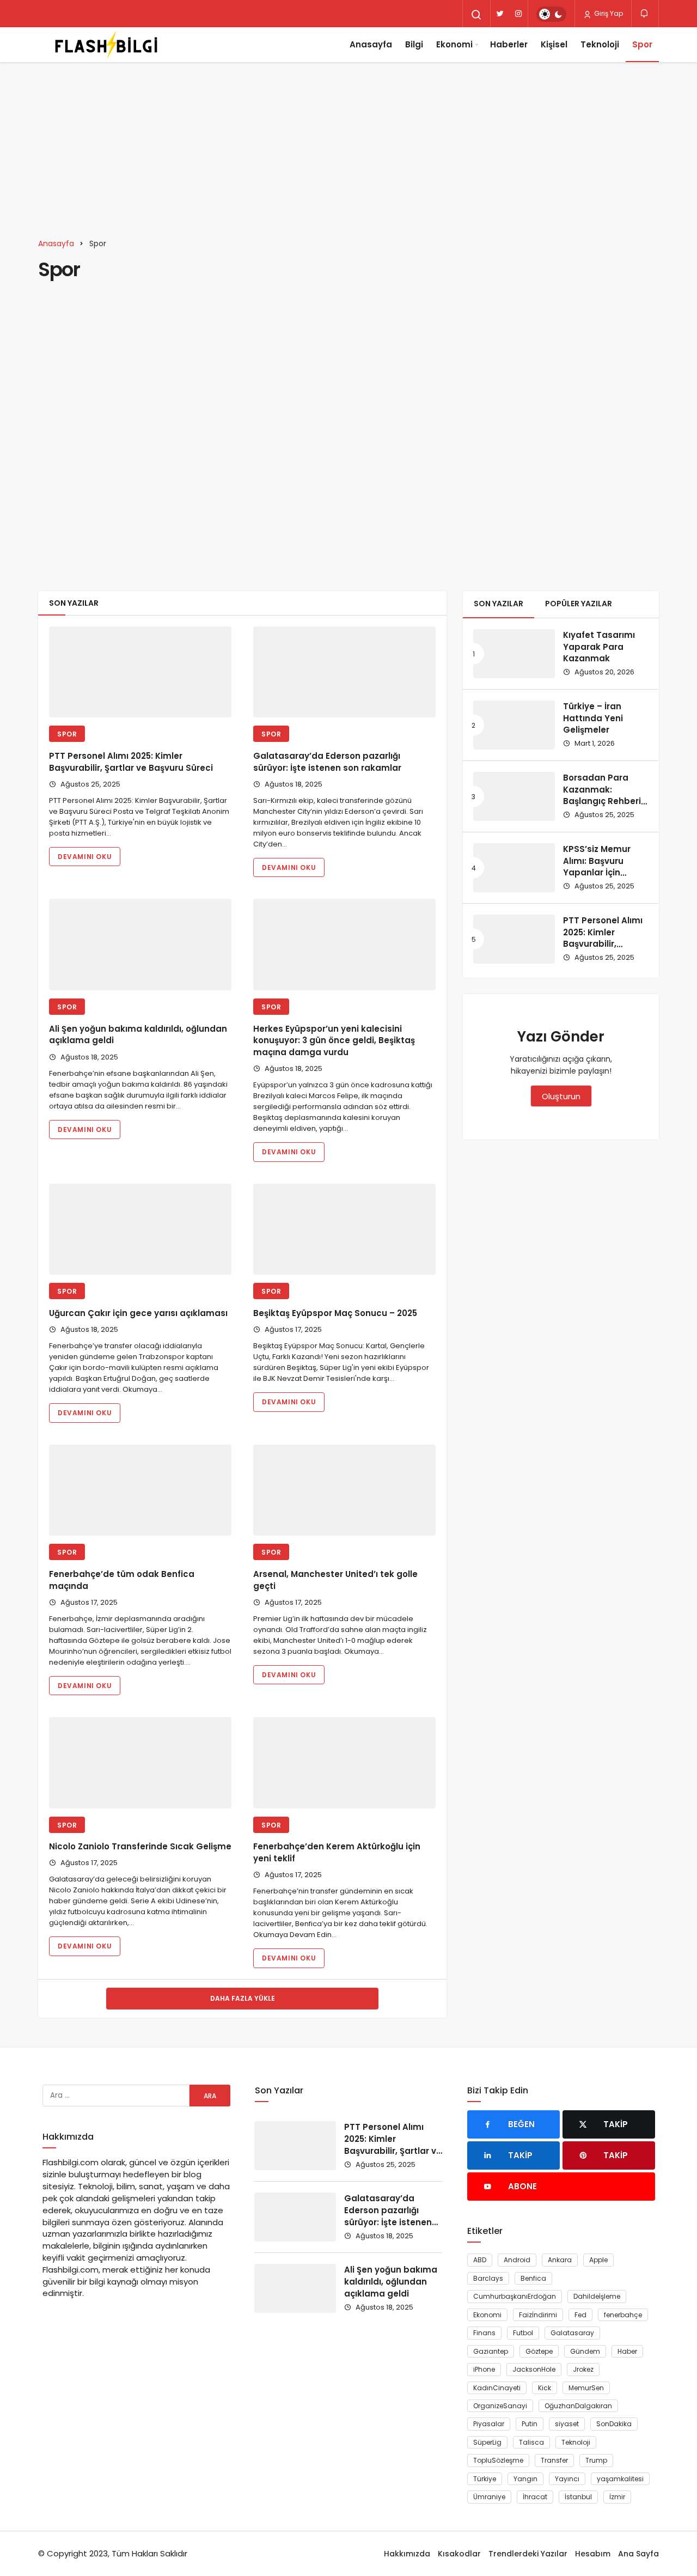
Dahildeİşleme (597, 2296)
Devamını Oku (85, 857)
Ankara (560, 2260)
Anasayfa (371, 44)
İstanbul (578, 2497)
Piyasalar (489, 2424)
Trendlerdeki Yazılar (528, 2554)
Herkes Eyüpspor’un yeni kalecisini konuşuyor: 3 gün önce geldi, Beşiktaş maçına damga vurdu (334, 1041)
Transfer (554, 2460)
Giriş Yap (608, 13)
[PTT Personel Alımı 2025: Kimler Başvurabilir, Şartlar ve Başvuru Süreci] (140, 672)
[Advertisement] (348, 144)
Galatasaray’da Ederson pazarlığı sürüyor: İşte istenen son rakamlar (327, 762)
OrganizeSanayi (500, 2406)
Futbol (523, 2333)
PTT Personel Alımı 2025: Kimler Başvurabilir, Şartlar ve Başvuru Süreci (131, 762)
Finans (484, 2333)
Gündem (585, 2351)
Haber (627, 2351)
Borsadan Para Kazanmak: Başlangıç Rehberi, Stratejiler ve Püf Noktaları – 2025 (603, 801)
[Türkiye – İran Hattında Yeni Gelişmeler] (514, 725)
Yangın (525, 2479)
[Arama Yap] (476, 15)
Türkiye (485, 2479)
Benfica (533, 2278)
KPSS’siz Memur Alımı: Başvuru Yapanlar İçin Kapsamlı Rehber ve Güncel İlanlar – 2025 (603, 879)
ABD (480, 2260)
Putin (530, 2424)
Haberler (509, 44)
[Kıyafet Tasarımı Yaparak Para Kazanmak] (514, 654)
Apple (598, 2260)
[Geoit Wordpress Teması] (106, 45)
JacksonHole (534, 2369)
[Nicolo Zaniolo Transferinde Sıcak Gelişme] (140, 1763)
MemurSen (586, 2388)
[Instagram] (518, 14)
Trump (596, 2460)
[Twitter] (500, 14)
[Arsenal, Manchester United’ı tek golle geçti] (344, 1490)
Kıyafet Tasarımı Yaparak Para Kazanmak (599, 647)
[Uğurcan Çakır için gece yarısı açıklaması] (140, 1229)
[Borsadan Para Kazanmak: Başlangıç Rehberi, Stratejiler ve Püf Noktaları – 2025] (514, 796)
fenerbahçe (623, 2315)
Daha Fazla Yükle (243, 1998)
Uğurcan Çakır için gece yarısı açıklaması (138, 1313)
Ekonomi (454, 44)
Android (517, 2260)
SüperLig (487, 2442)
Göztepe (539, 2351)
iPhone (484, 2369)
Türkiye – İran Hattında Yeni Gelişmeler (593, 718)
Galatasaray (572, 2333)
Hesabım (593, 2554)
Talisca (531, 2442)
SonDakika (614, 2424)
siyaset (567, 2424)
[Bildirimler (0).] (645, 13)
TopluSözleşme (498, 2460)
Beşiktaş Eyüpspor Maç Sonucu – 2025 (335, 1313)
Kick (545, 2388)
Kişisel (554, 44)
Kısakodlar (459, 2554)
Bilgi (414, 44)
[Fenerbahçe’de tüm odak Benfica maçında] (140, 1490)
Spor (642, 44)
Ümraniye (489, 2497)
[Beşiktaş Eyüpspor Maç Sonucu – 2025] (344, 1229)
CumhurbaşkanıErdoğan (515, 2296)
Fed (580, 2315)
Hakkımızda (407, 2554)
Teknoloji (600, 44)
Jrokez (583, 2369)
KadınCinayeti (497, 2388)
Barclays (488, 2278)
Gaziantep (491, 2351)
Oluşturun (561, 1096)
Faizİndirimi (538, 2315)
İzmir (617, 2497)
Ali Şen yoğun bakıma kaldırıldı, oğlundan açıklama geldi (391, 2282)
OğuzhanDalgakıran (578, 2406)
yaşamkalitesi (620, 2479)
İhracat (535, 2497)
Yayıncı (567, 2479)
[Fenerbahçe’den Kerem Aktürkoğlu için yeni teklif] (344, 1763)
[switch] (551, 14)
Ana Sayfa (638, 2554)
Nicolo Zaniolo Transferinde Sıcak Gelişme (140, 1847)
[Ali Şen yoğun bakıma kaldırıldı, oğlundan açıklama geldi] (140, 945)
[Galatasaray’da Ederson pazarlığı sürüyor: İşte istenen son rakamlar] (344, 672)
